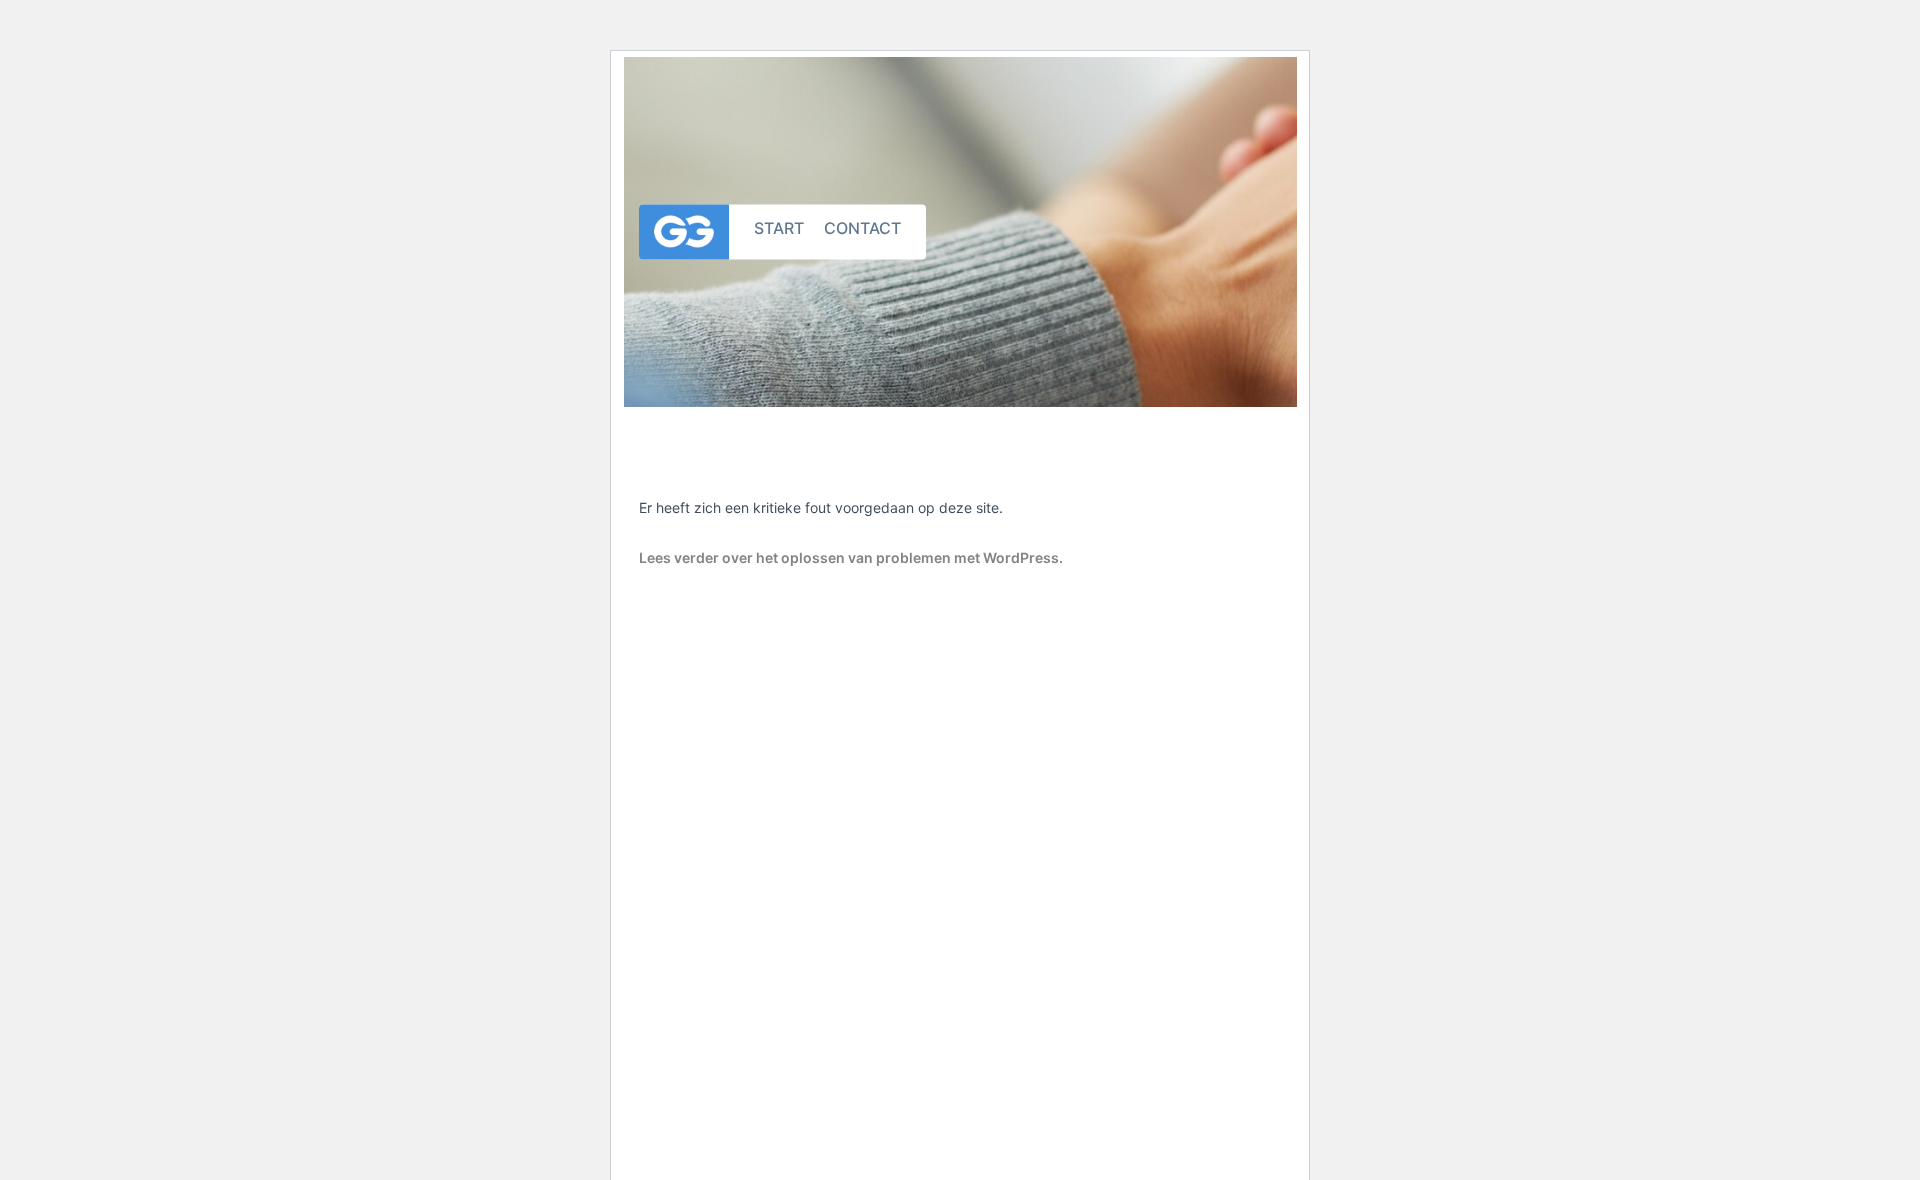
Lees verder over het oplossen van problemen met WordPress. (851, 557)
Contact (862, 227)
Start (779, 227)
